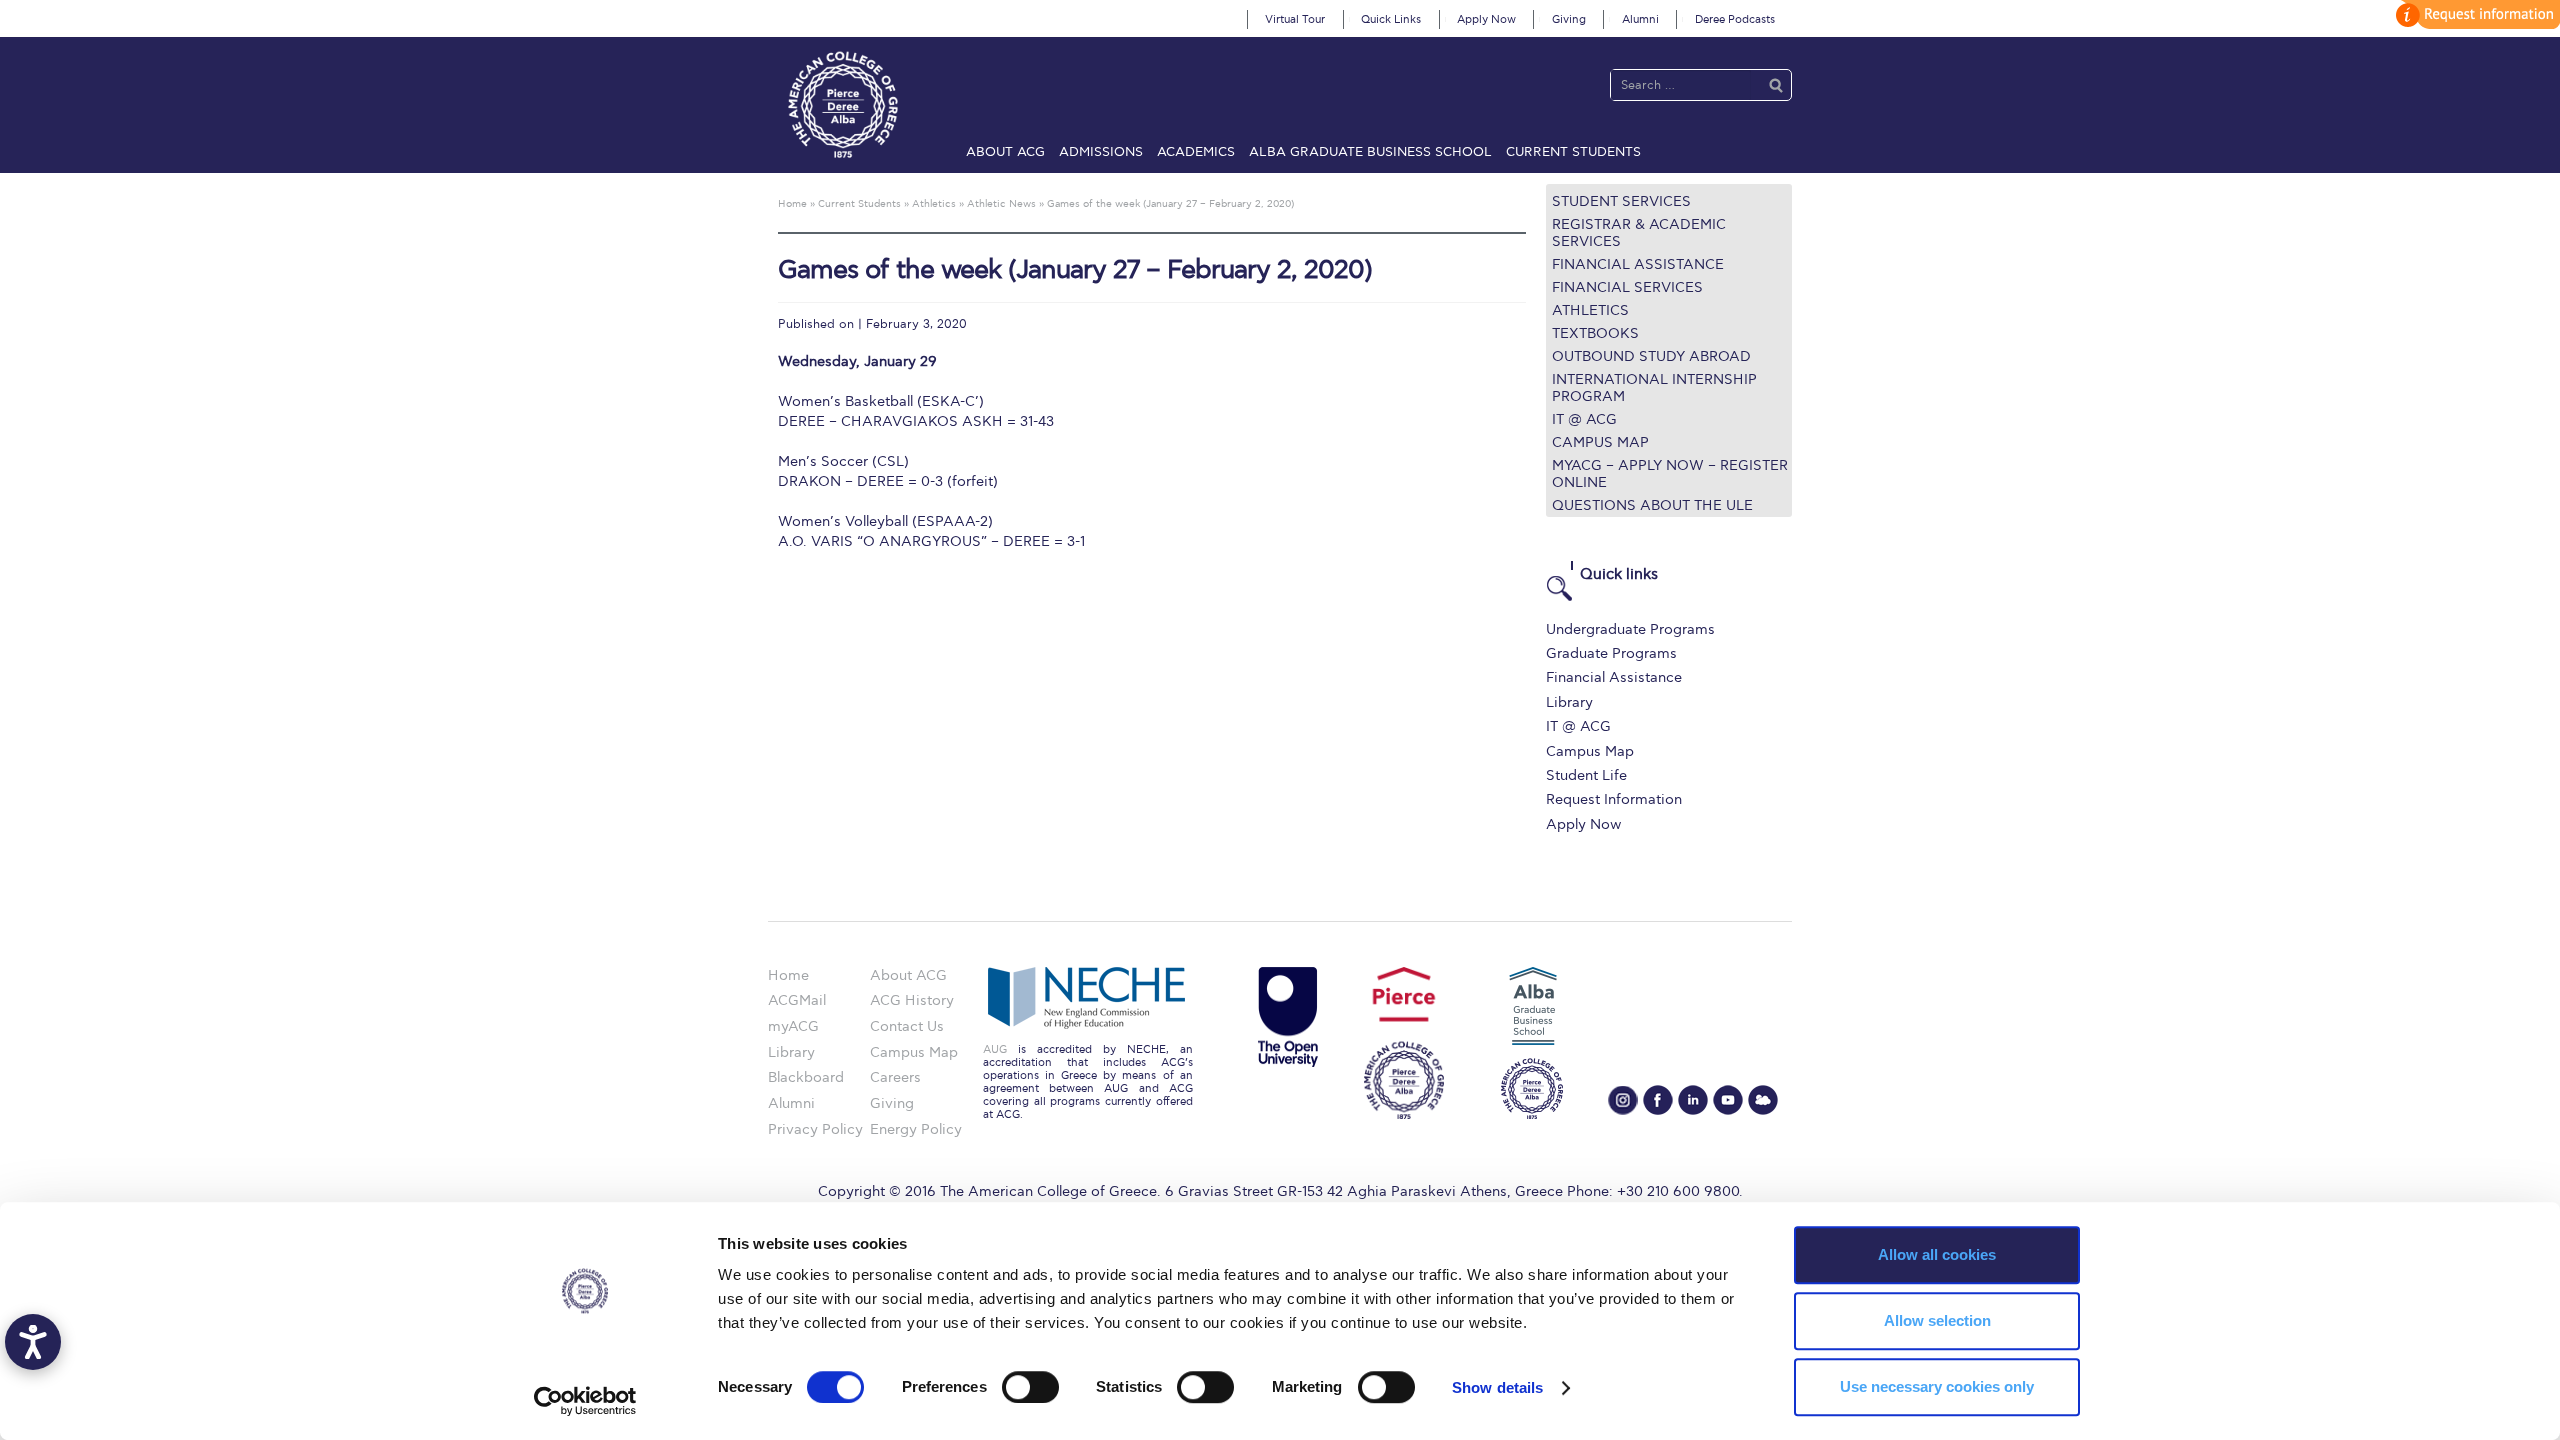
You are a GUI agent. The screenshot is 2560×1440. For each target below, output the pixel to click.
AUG (995, 1049)
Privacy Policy (815, 1129)
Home (788, 975)
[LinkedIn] (1693, 1100)
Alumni (1640, 19)
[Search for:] (1681, 84)
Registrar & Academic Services (1639, 233)
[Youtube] (1728, 1100)
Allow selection (1937, 1320)
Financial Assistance (1638, 264)
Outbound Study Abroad (1651, 356)
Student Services (1621, 201)
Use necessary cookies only (1937, 1386)
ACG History (912, 1000)
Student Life (1586, 775)
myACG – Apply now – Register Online (1670, 474)
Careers (895, 1077)
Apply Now (1486, 19)
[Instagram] (1623, 1100)
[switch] (1030, 1387)
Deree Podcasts (1735, 19)
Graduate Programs (1611, 653)
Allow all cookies (1937, 1254)
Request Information (1614, 799)
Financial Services (1627, 287)
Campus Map (1600, 442)
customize (2475, 14)
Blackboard (806, 1077)
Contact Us (907, 1026)
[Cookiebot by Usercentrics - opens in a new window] (585, 1401)
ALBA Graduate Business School (1370, 152)
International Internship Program (1654, 388)
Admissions (1101, 152)
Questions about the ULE (1652, 505)
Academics (1196, 152)
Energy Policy (916, 1129)
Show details (1497, 1387)
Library (1569, 702)
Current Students (1573, 152)
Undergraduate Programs (1630, 629)
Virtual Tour (1295, 19)
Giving (1569, 19)
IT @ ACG (1584, 419)
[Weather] (1763, 1100)
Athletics (1590, 310)
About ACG (1005, 152)
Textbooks (1595, 333)
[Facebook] (1658, 1100)
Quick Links (1391, 19)
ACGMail (797, 1000)
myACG (793, 1026)
